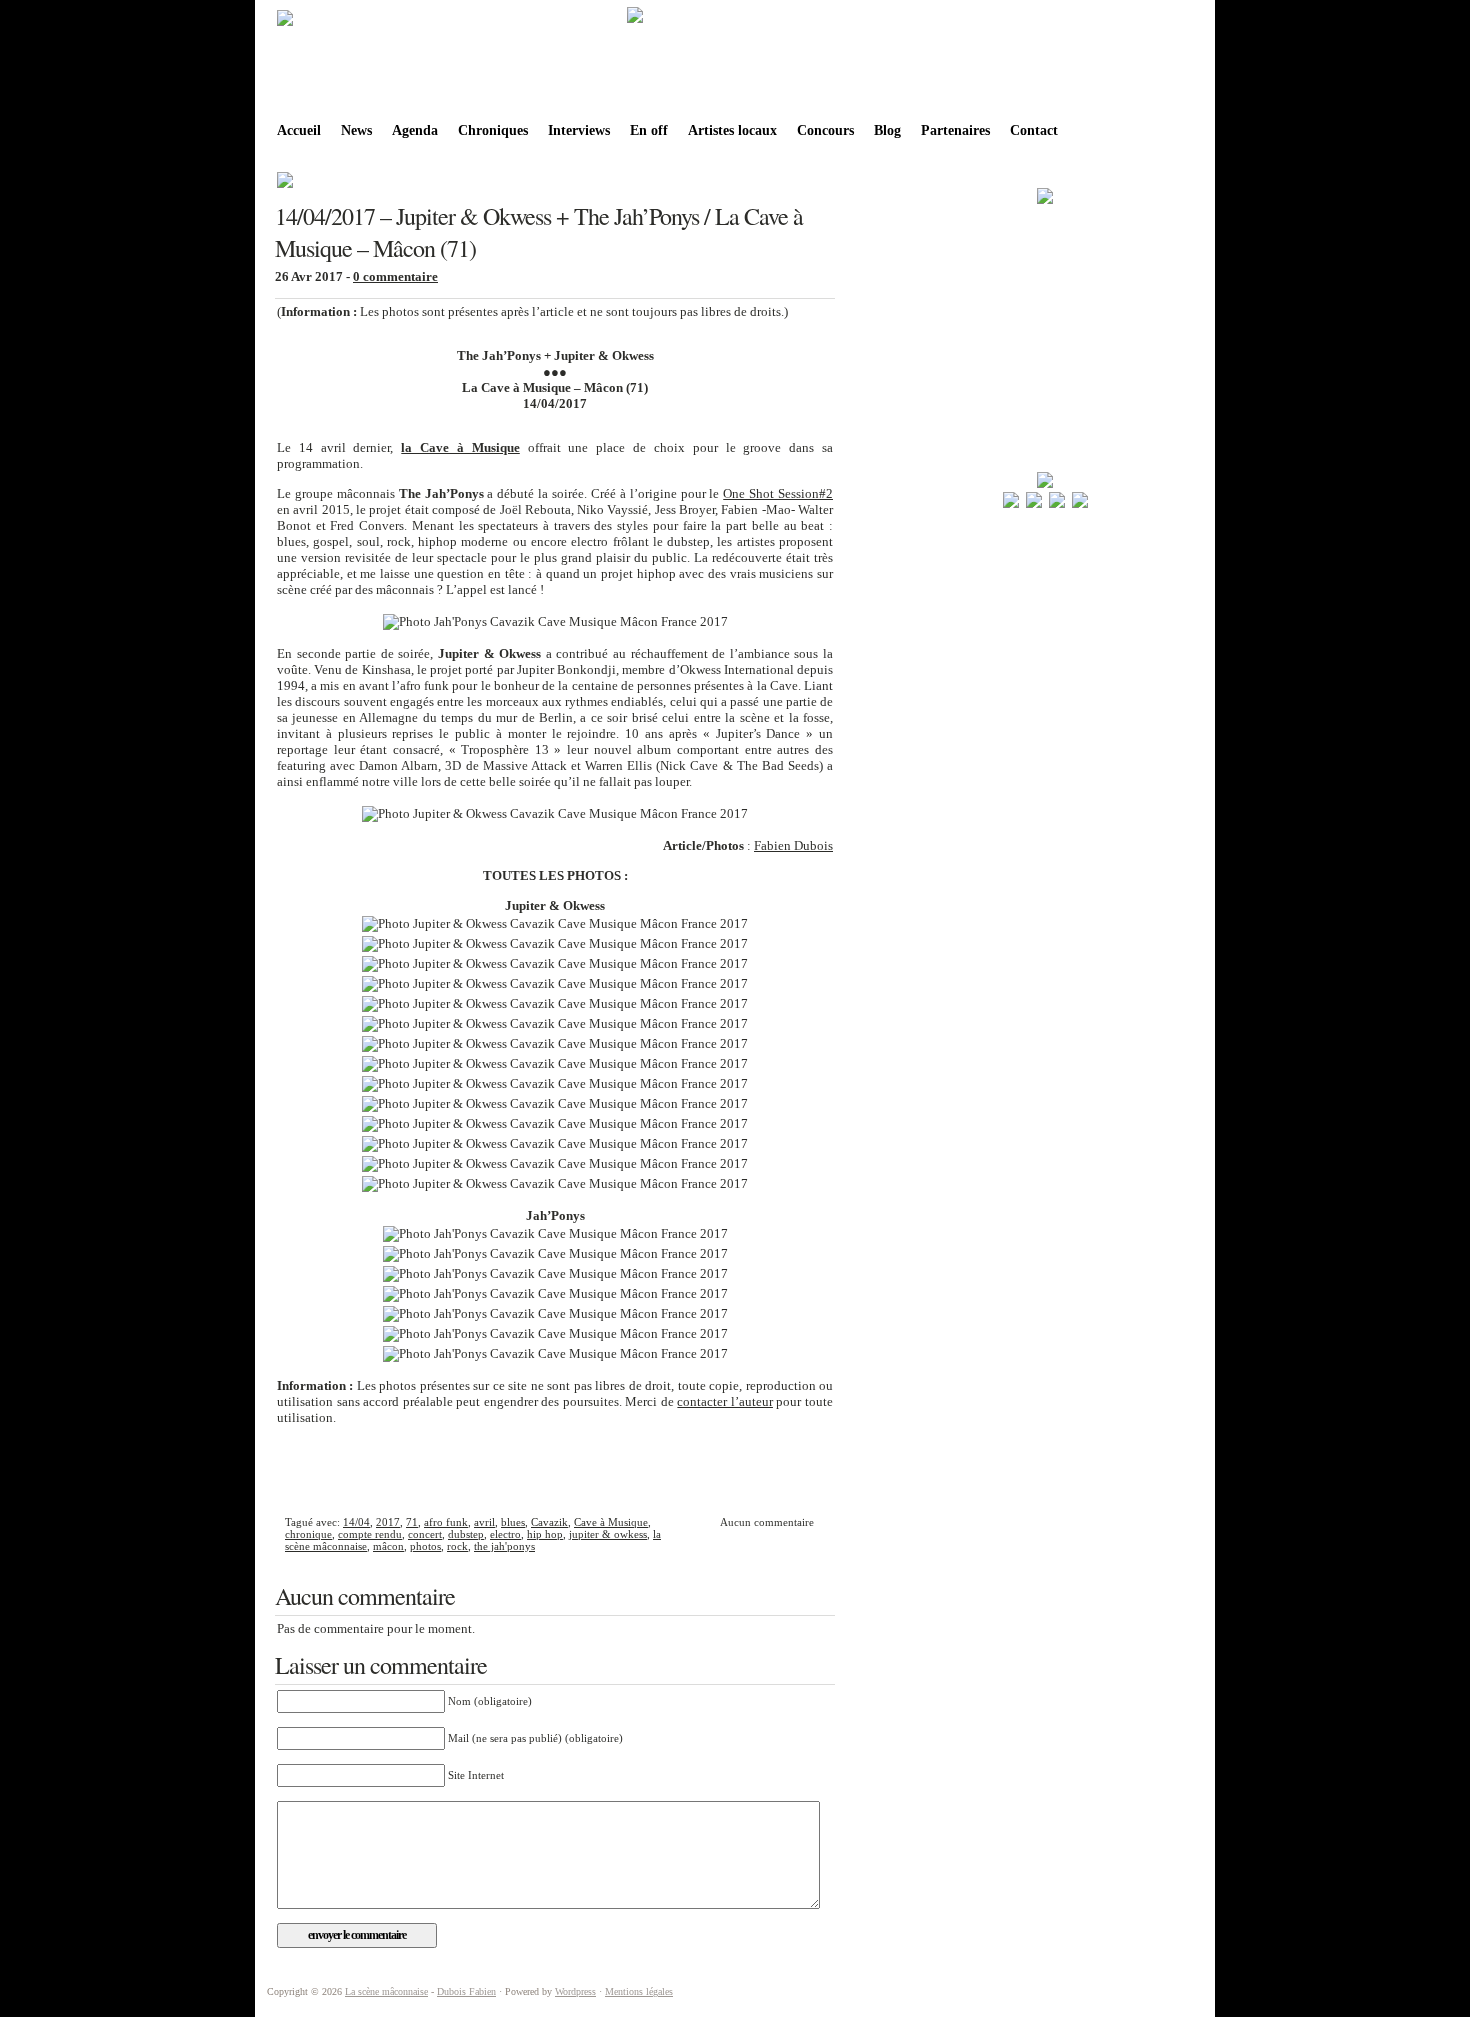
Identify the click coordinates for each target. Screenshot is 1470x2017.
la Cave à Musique (460, 447)
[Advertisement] (555, 1468)
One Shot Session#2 (778, 493)
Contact (1034, 130)
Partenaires (955, 130)
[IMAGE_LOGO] (285, 24)
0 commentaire (395, 277)
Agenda (415, 130)
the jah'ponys (504, 1546)
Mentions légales (639, 1991)
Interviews (579, 130)
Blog (887, 130)
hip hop (545, 1534)
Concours (825, 130)
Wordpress (575, 1991)
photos (425, 1546)
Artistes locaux (732, 130)
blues (513, 1522)
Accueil (299, 130)
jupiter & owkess (608, 1534)
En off (649, 130)
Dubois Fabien (466, 1991)
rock (457, 1546)
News (356, 130)
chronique (308, 1534)
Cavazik (549, 1522)
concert (425, 1534)
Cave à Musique (611, 1522)
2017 (388, 1522)
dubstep (466, 1534)
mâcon (388, 1546)
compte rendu (370, 1534)
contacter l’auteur (725, 1401)
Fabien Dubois (793, 845)
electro (505, 1534)
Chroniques (493, 130)
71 (412, 1522)
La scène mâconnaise (386, 1991)
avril (484, 1522)
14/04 (356, 1522)
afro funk (446, 1522)
